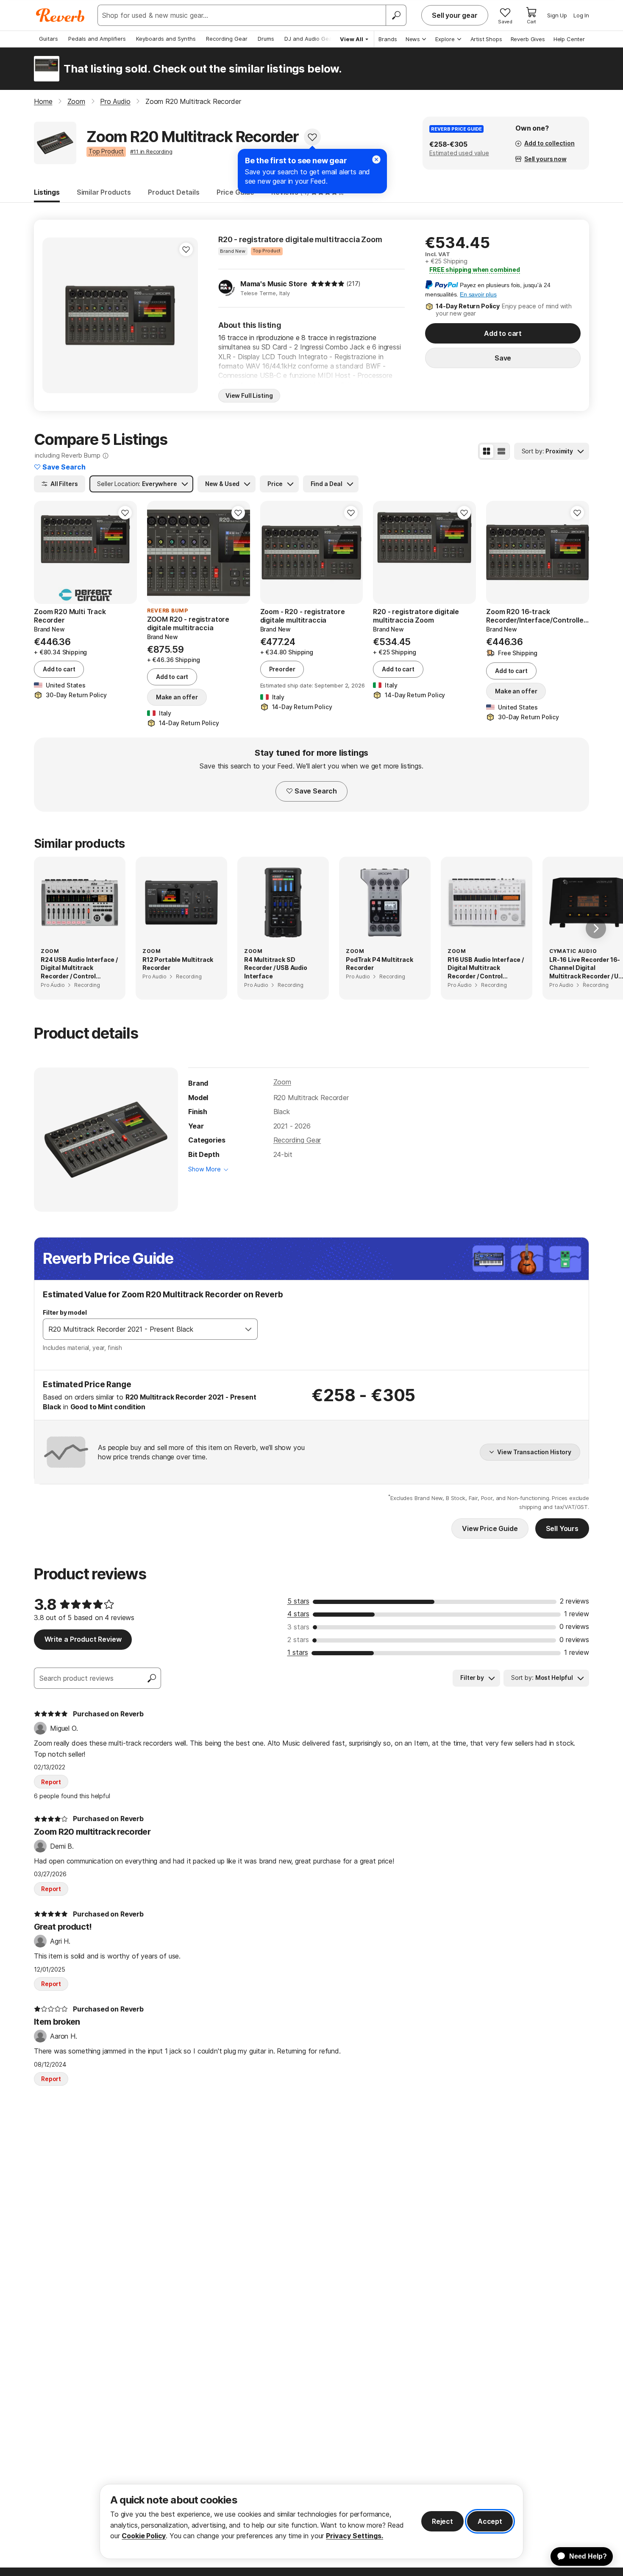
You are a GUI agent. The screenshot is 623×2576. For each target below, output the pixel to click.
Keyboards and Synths (166, 39)
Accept (490, 2521)
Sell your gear (455, 15)
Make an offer (177, 697)
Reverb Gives (528, 39)
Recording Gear (227, 39)
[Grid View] (487, 451)
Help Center (569, 39)
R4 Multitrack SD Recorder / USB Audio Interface (276, 968)
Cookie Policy (144, 2536)
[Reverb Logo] (60, 15)
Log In (581, 15)
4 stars (298, 1614)
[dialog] (311, 2522)
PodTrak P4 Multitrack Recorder (380, 964)
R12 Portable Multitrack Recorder (178, 964)
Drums (266, 39)
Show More (204, 1169)
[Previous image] (46, 552)
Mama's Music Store (274, 284)
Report (51, 1782)
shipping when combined (475, 270)
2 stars (298, 1640)
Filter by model (65, 1312)
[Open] (248, 1329)
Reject (442, 2521)
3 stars (298, 1627)
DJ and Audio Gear (309, 39)
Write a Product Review (83, 1639)
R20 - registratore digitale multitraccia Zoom (300, 239)
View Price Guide (490, 1528)
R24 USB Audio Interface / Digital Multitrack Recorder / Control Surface (79, 968)
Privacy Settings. (355, 2536)
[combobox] (142, 1329)
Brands (388, 39)
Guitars (49, 39)
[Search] (396, 15)
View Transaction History (534, 1452)
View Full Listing (249, 395)
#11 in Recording (151, 151)
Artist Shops (486, 39)
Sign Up (557, 15)
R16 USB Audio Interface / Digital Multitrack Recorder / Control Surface (486, 968)
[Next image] (125, 552)
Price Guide (235, 192)
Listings (47, 192)
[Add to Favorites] (312, 137)
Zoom (282, 1082)
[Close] (376, 159)
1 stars (298, 1652)
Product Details (174, 192)
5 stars (298, 1601)
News (413, 39)
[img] (328, 284)
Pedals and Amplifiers (97, 39)
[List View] (501, 451)
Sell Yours (562, 1528)
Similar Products (104, 192)
